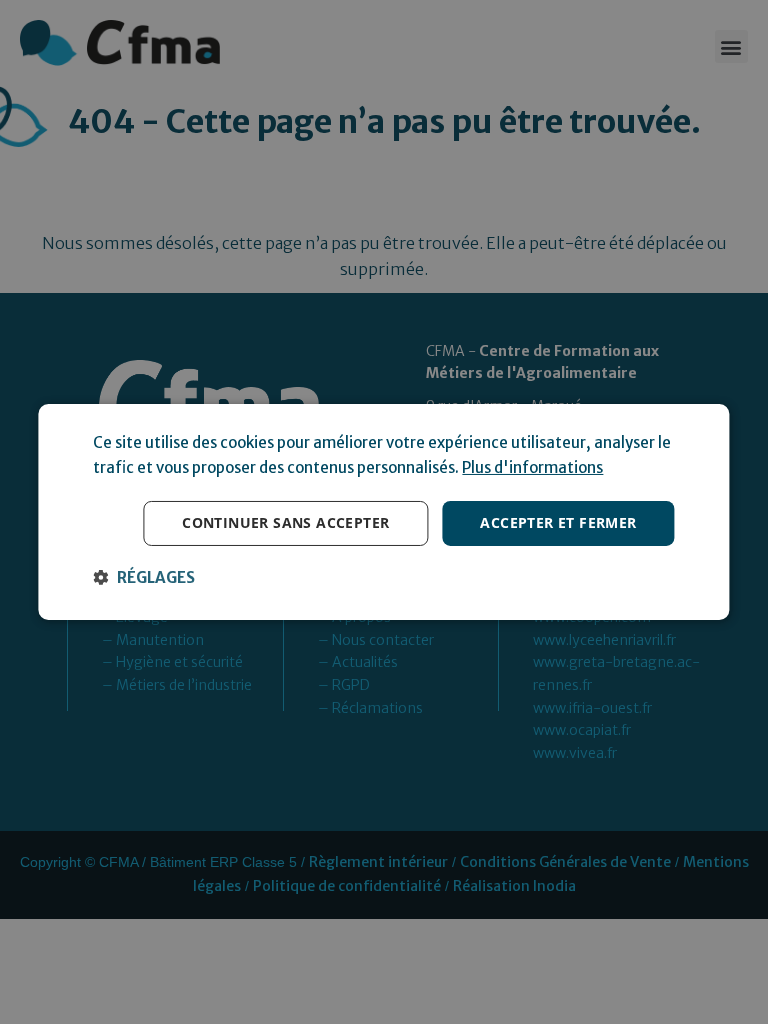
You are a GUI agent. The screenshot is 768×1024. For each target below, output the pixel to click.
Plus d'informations (532, 467)
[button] (144, 578)
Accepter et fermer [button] (558, 522)
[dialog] (384, 512)
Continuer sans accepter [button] (285, 522)
